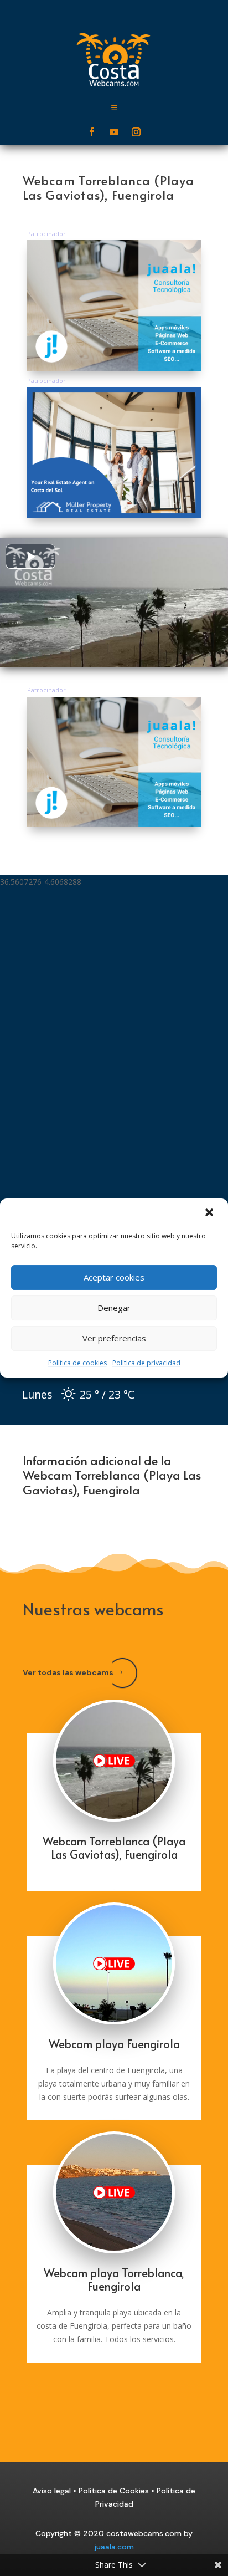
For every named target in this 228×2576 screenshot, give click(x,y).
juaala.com (114, 2547)
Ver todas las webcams (68, 1672)
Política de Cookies (114, 2491)
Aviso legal (52, 2491)
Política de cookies (77, 1363)
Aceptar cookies (114, 1277)
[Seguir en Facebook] (92, 132)
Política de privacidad (146, 1363)
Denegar (114, 1308)
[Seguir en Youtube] (114, 132)
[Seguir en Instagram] (136, 132)
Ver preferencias (114, 1338)
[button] (210, 1213)
